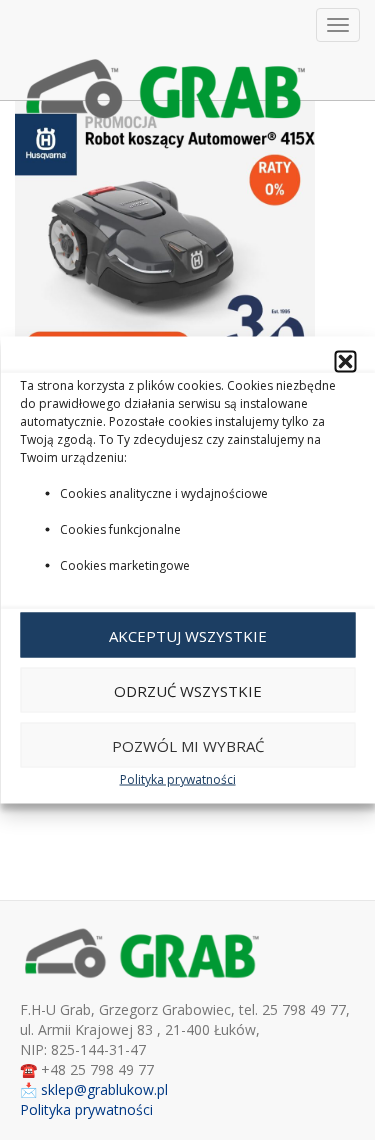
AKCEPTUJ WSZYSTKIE (188, 635)
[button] (345, 362)
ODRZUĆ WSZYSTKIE (188, 690)
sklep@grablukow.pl (104, 1089)
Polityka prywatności (178, 779)
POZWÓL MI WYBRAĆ (188, 745)
